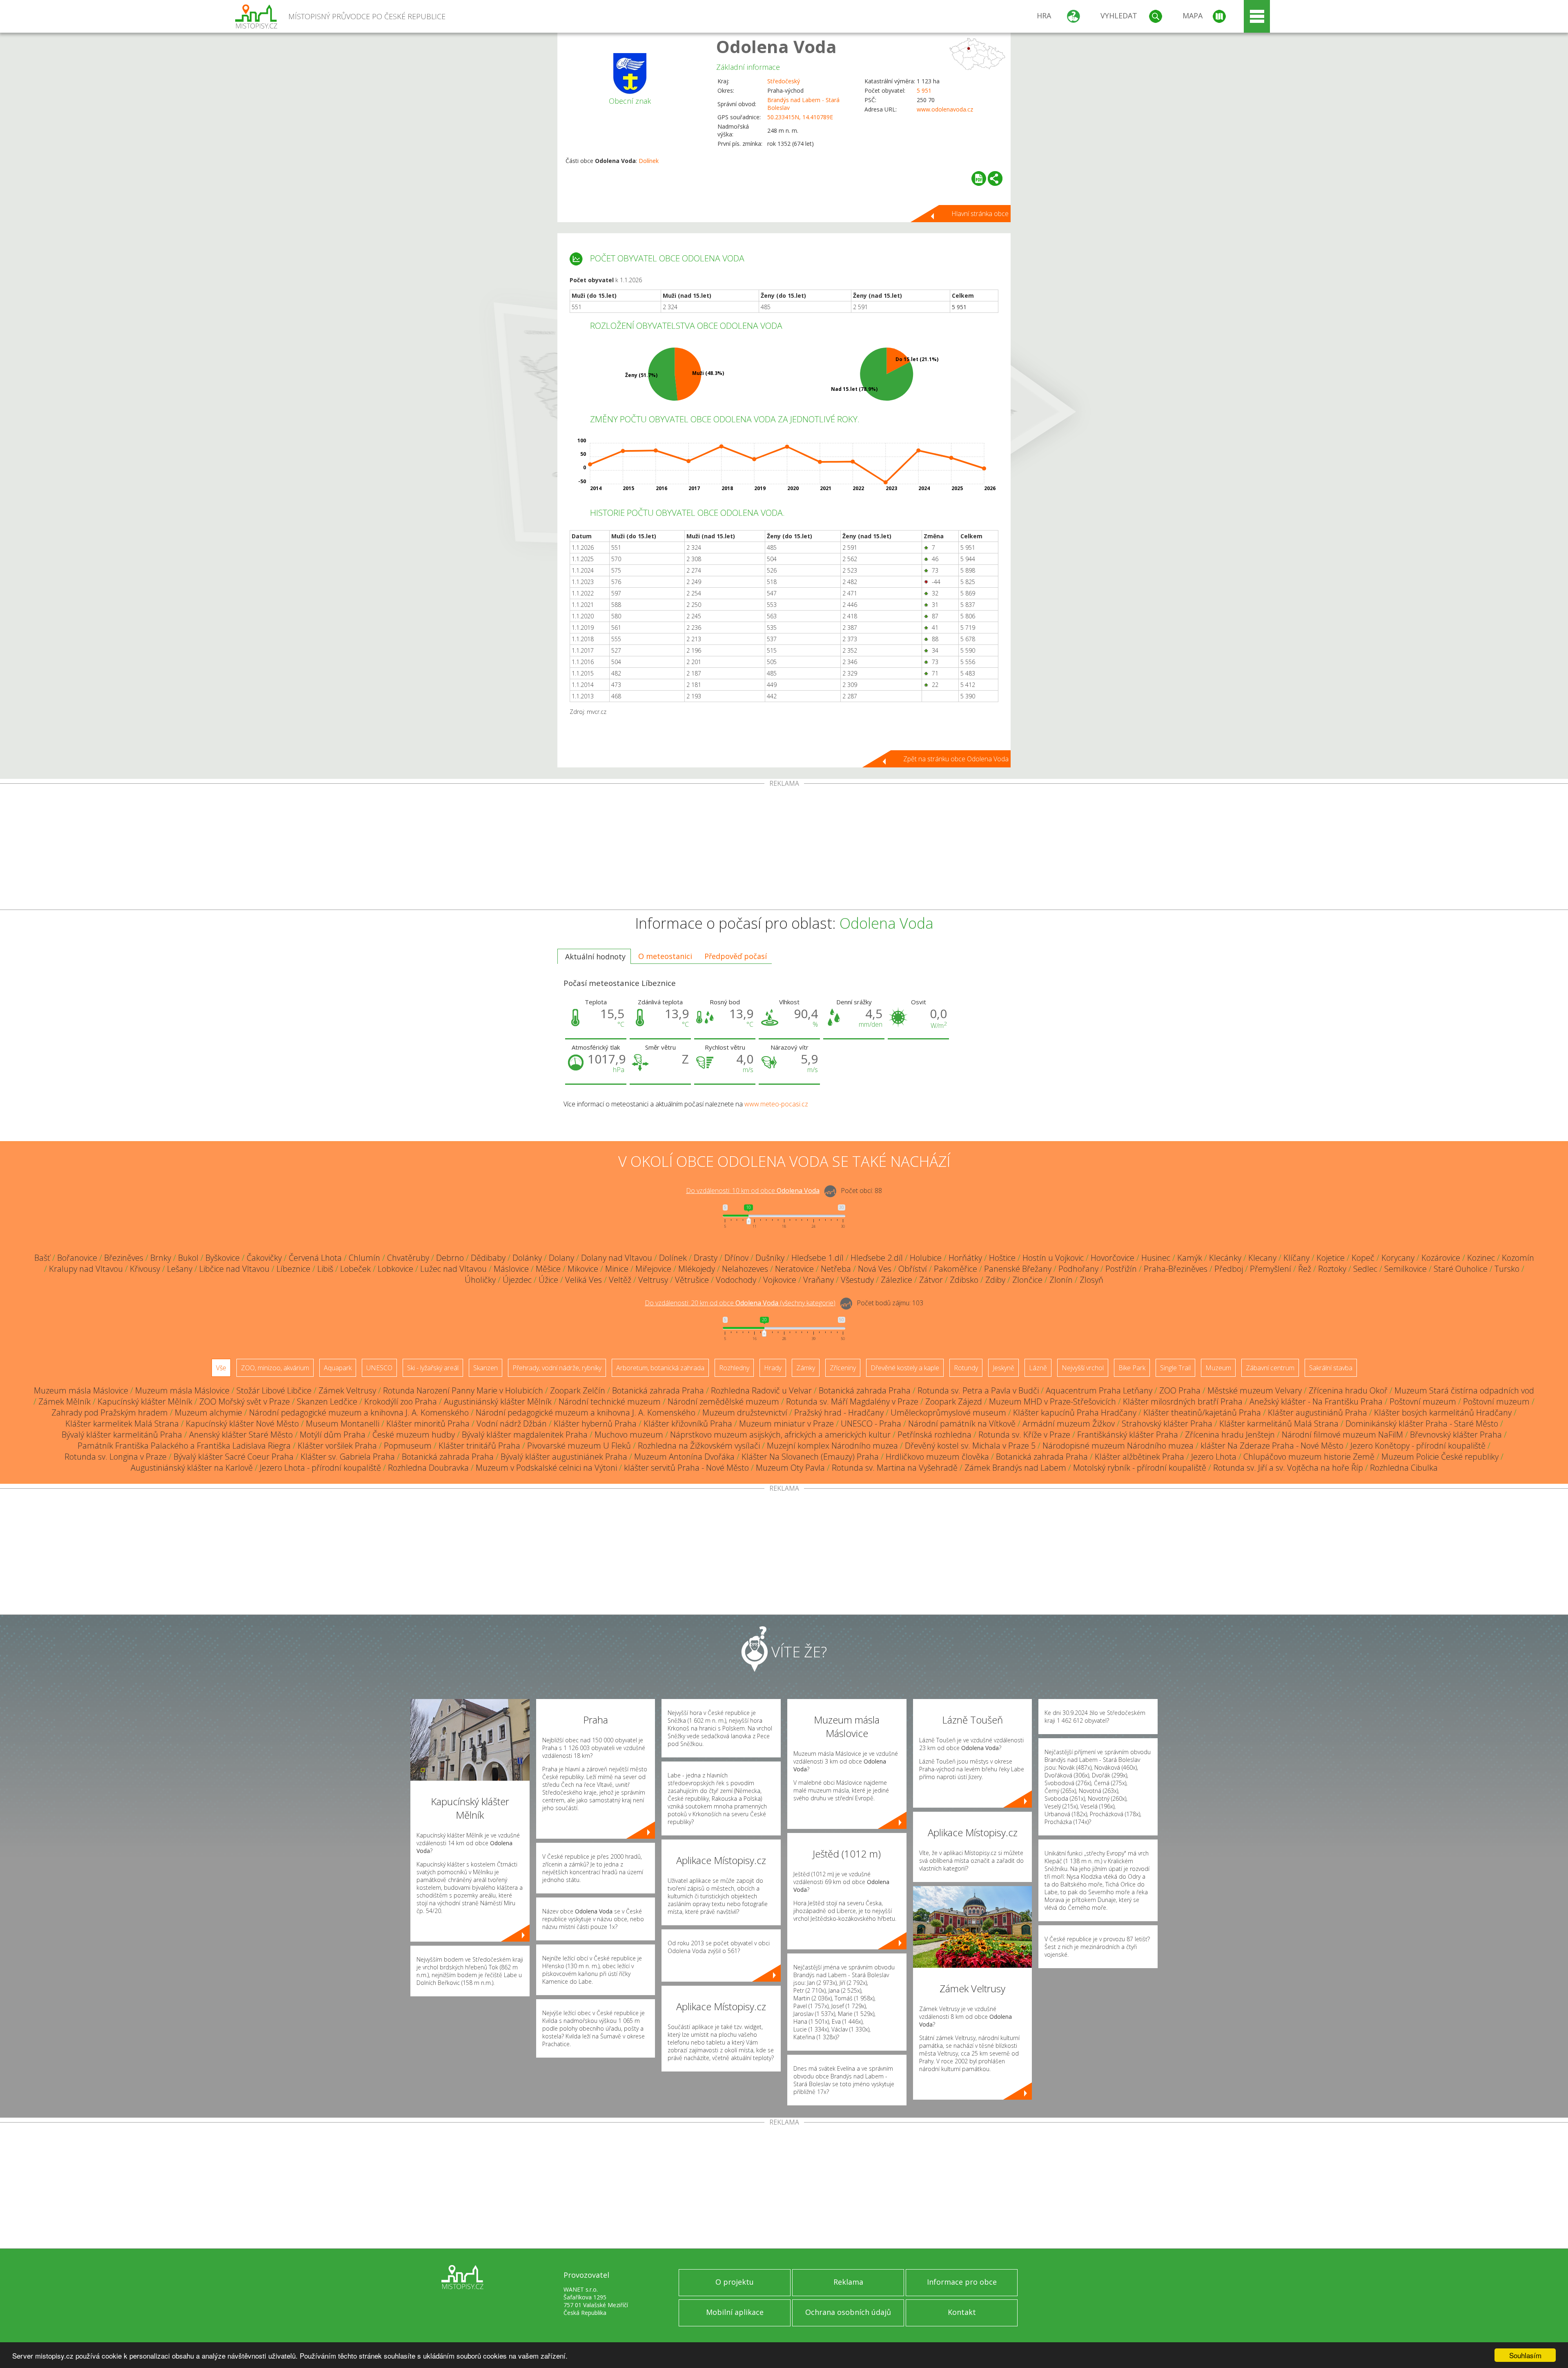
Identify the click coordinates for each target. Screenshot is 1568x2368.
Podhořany (1078, 1269)
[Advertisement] (784, 848)
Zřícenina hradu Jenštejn (1230, 1435)
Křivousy (145, 1269)
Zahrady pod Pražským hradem (110, 1413)
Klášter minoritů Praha (428, 1424)
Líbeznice (293, 1269)
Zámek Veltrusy (347, 1390)
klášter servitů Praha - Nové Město (686, 1468)
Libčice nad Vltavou (234, 1269)
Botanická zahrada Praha (658, 1390)
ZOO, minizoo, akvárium (275, 1368)
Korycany (1398, 1258)
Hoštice (1002, 1258)
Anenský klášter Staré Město (241, 1435)
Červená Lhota (315, 1258)
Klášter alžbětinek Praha (1139, 1457)
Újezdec (517, 1280)
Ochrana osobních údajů (848, 2312)
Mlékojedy (697, 1269)
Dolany (561, 1258)
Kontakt (962, 2312)
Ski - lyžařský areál (433, 1368)
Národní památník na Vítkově (962, 1424)
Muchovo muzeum (629, 1435)
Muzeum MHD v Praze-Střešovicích (1052, 1401)
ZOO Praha (1180, 1390)
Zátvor (931, 1280)
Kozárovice (1441, 1258)
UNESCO (379, 1368)
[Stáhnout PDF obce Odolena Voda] (979, 178)
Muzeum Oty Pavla (790, 1468)
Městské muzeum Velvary (1255, 1390)
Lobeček (355, 1269)
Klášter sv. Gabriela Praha (348, 1457)
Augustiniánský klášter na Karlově (192, 1468)
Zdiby (995, 1280)
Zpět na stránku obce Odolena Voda (956, 759)
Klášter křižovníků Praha (688, 1424)
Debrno (450, 1258)
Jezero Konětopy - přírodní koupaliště (1418, 1446)
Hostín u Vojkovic (1053, 1258)
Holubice (926, 1258)
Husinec (1156, 1258)
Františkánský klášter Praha (1128, 1435)
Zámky (806, 1368)
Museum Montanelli (343, 1424)
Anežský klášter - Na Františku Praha (1316, 1401)
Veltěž (620, 1280)
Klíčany (1296, 1258)
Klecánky (1225, 1258)
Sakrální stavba (1331, 1368)
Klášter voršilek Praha (337, 1446)
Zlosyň (1091, 1280)
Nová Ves (875, 1269)
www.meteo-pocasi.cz (776, 1104)
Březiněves (124, 1258)
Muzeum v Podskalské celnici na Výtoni (546, 1468)
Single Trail (1175, 1368)
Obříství (913, 1269)
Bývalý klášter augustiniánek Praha (564, 1457)
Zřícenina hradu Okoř (1348, 1390)
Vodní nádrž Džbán (512, 1424)
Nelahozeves (745, 1269)
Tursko (1507, 1269)
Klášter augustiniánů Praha (1317, 1413)
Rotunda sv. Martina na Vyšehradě (895, 1468)
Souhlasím (1525, 2355)
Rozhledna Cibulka (1404, 1468)
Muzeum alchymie (208, 1413)
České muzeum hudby (414, 1435)
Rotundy (966, 1368)
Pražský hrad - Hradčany (839, 1413)
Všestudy (857, 1280)
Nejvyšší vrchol (1083, 1368)
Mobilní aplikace (735, 2312)
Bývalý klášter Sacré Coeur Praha (234, 1457)
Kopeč (1363, 1258)
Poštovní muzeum (1423, 1401)
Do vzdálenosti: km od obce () (740, 1303)
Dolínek (649, 161)
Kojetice (1331, 1258)
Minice (617, 1269)
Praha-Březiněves (1176, 1269)
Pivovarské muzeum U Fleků (579, 1446)
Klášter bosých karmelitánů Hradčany (1443, 1413)
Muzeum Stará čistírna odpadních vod (1464, 1390)
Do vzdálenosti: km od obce (753, 1191)
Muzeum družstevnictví (745, 1413)
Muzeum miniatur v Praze (786, 1424)
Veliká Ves (584, 1280)
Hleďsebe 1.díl (817, 1258)
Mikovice (583, 1269)
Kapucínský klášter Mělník (145, 1401)
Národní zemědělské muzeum (723, 1401)
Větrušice (692, 1280)
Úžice (548, 1280)
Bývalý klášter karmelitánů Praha (122, 1435)
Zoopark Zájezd (954, 1401)
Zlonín (1061, 1280)
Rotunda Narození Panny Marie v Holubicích (463, 1390)
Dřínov (736, 1258)
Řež (1305, 1269)
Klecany (1262, 1258)
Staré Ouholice (1461, 1269)
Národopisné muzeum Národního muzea (1118, 1446)
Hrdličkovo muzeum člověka (937, 1457)
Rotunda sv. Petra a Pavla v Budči (978, 1390)
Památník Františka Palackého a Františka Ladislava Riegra (184, 1446)
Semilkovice (1405, 1269)
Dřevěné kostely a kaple (905, 1368)
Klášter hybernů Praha (595, 1424)
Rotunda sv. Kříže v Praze (1024, 1435)
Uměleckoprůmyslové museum (948, 1413)
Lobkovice (395, 1269)
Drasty (706, 1258)
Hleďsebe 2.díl (877, 1258)
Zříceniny (843, 1368)
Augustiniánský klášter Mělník (498, 1401)
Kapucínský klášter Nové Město (242, 1424)
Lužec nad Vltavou (453, 1269)
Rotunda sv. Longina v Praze (116, 1457)
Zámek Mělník (65, 1401)
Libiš (325, 1269)
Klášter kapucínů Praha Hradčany (1075, 1413)
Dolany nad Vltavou (617, 1258)
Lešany (180, 1269)
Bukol (188, 1258)
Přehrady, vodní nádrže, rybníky (557, 1368)
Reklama (848, 2282)
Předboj (1229, 1269)
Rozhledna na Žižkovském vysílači (699, 1446)
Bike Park (1132, 1368)
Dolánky (527, 1258)
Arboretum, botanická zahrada (660, 1368)
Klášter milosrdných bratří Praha (1183, 1401)
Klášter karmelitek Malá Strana (122, 1424)
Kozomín (1518, 1258)
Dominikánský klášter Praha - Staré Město (1422, 1424)
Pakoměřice (955, 1269)
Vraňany (819, 1280)
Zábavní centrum (1270, 1368)
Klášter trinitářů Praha (479, 1446)
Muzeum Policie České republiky (1440, 1457)
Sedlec (1365, 1269)
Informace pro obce (962, 2282)
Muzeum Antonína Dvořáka (684, 1457)
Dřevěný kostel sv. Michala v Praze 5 (970, 1446)
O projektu (735, 2282)
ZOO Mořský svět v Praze (245, 1401)
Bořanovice (77, 1258)
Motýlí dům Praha (333, 1435)
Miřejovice (653, 1269)
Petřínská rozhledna (934, 1435)
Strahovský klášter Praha (1167, 1424)
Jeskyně (1003, 1368)
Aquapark (338, 1368)
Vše (221, 1368)
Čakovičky (264, 1258)
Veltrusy (653, 1280)
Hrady (773, 1368)
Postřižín (1121, 1269)
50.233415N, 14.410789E (800, 117)
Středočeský (784, 81)
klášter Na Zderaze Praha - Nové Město (1272, 1446)
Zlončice (1027, 1280)
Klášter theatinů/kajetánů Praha (1202, 1413)
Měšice (548, 1269)
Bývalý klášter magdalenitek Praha (525, 1435)
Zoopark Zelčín (578, 1390)
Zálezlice (896, 1280)
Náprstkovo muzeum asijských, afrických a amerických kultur (780, 1435)
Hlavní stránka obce (980, 214)
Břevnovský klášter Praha (1456, 1435)
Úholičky (480, 1280)
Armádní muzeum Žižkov (1069, 1424)
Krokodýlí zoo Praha (401, 1401)
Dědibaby (488, 1258)
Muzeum (1218, 1368)
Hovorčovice (1113, 1258)
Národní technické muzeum (610, 1401)
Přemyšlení (1271, 1269)
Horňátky (965, 1258)
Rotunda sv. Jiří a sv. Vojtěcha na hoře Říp (1288, 1468)
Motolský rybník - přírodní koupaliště (1140, 1468)
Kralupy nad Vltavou (86, 1269)
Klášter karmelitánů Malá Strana (1279, 1424)
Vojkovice (780, 1280)
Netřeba (836, 1269)
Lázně (1038, 1368)
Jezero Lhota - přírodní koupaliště (320, 1468)
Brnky (161, 1258)
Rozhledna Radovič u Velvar (761, 1390)
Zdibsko (964, 1280)
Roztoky (1332, 1269)
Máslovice (511, 1269)
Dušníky (770, 1258)
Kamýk (1190, 1258)
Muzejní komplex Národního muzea (832, 1446)
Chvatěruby (408, 1258)
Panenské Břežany (1018, 1269)
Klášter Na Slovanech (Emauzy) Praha (810, 1457)
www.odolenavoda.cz (945, 109)
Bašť (42, 1258)
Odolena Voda (776, 46)
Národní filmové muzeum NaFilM (1342, 1435)
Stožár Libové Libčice (274, 1390)
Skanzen (486, 1368)
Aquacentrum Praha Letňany (1099, 1390)
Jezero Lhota (1214, 1457)
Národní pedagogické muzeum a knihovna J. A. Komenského (359, 1413)
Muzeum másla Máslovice (81, 1390)
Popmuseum (408, 1446)
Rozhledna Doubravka (428, 1468)
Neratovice (794, 1269)
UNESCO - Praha (871, 1424)
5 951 (924, 90)
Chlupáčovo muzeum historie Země (1309, 1457)
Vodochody (736, 1280)
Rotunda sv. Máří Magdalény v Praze (852, 1401)
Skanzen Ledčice (327, 1401)
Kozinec (1481, 1258)
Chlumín (364, 1258)
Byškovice (223, 1258)
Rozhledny (734, 1368)
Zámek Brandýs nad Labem (1015, 1468)
